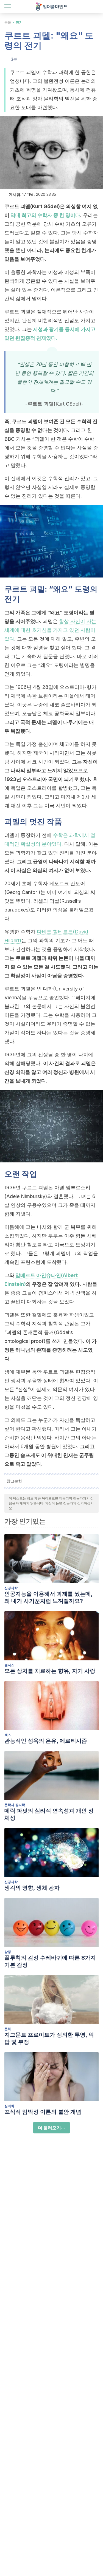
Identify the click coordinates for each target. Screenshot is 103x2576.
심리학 (9, 2106)
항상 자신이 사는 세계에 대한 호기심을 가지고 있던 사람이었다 (50, 630)
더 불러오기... (51, 2128)
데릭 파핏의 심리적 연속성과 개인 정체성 (49, 1814)
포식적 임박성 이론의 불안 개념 (43, 2112)
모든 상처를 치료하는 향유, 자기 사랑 (50, 1671)
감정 (8, 1952)
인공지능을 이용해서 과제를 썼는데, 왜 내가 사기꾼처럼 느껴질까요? (48, 1597)
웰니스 (9, 1665)
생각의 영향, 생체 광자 (32, 1888)
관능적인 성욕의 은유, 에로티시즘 (46, 1741)
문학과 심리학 (15, 1805)
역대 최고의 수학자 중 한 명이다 (45, 215)
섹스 (8, 1735)
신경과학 (11, 1588)
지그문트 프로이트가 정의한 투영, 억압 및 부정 (49, 2038)
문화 (8, 22)
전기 (19, 22)
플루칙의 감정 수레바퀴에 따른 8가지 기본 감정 (50, 1961)
